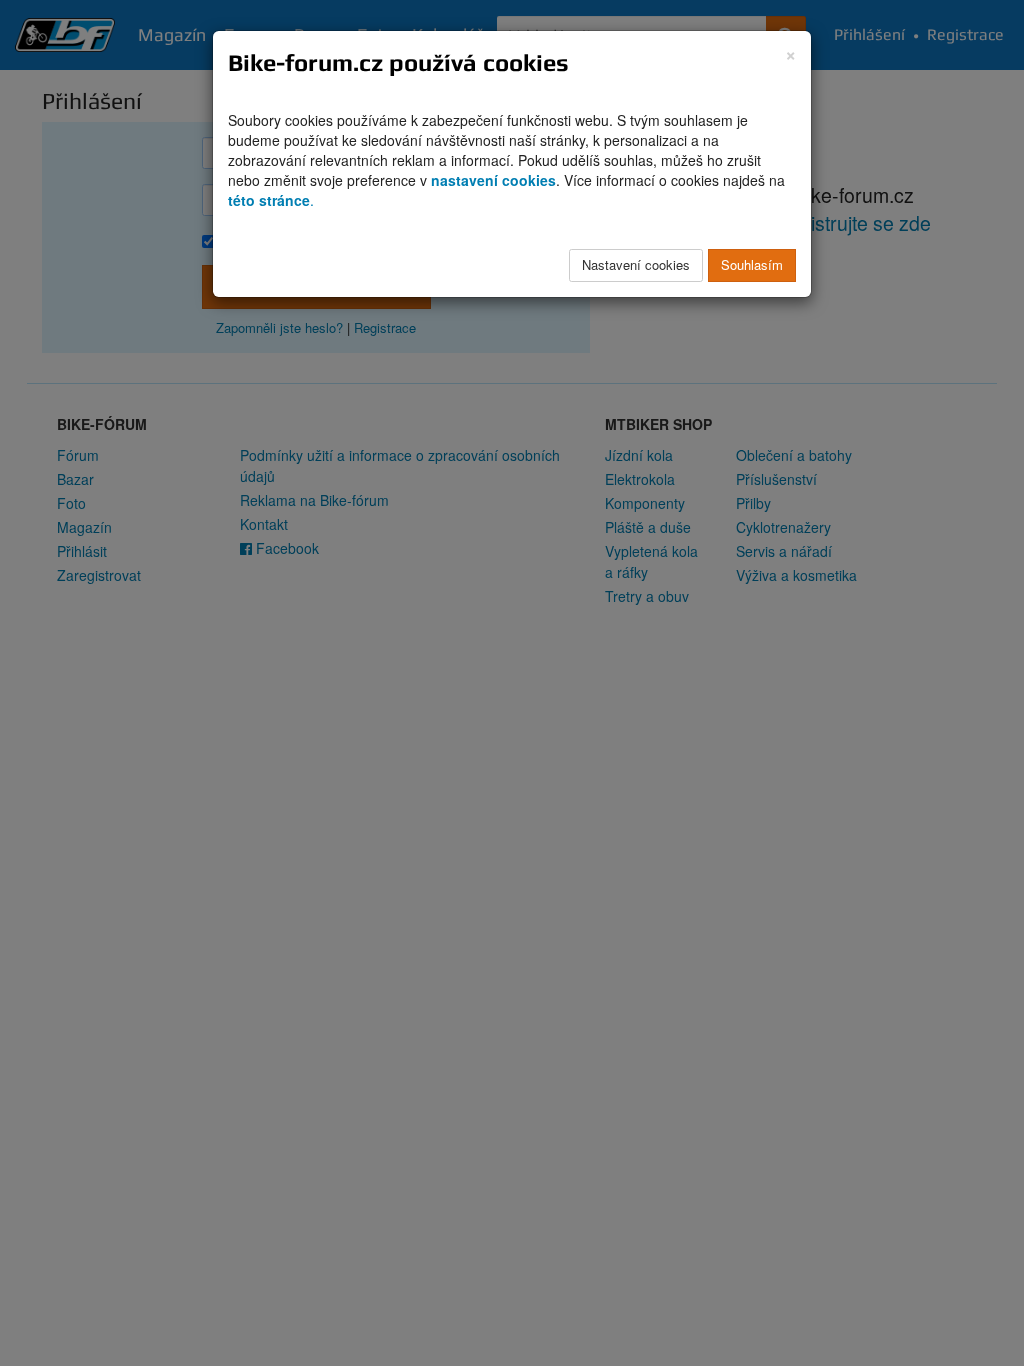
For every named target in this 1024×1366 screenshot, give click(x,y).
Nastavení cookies (636, 264)
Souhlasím (752, 264)
